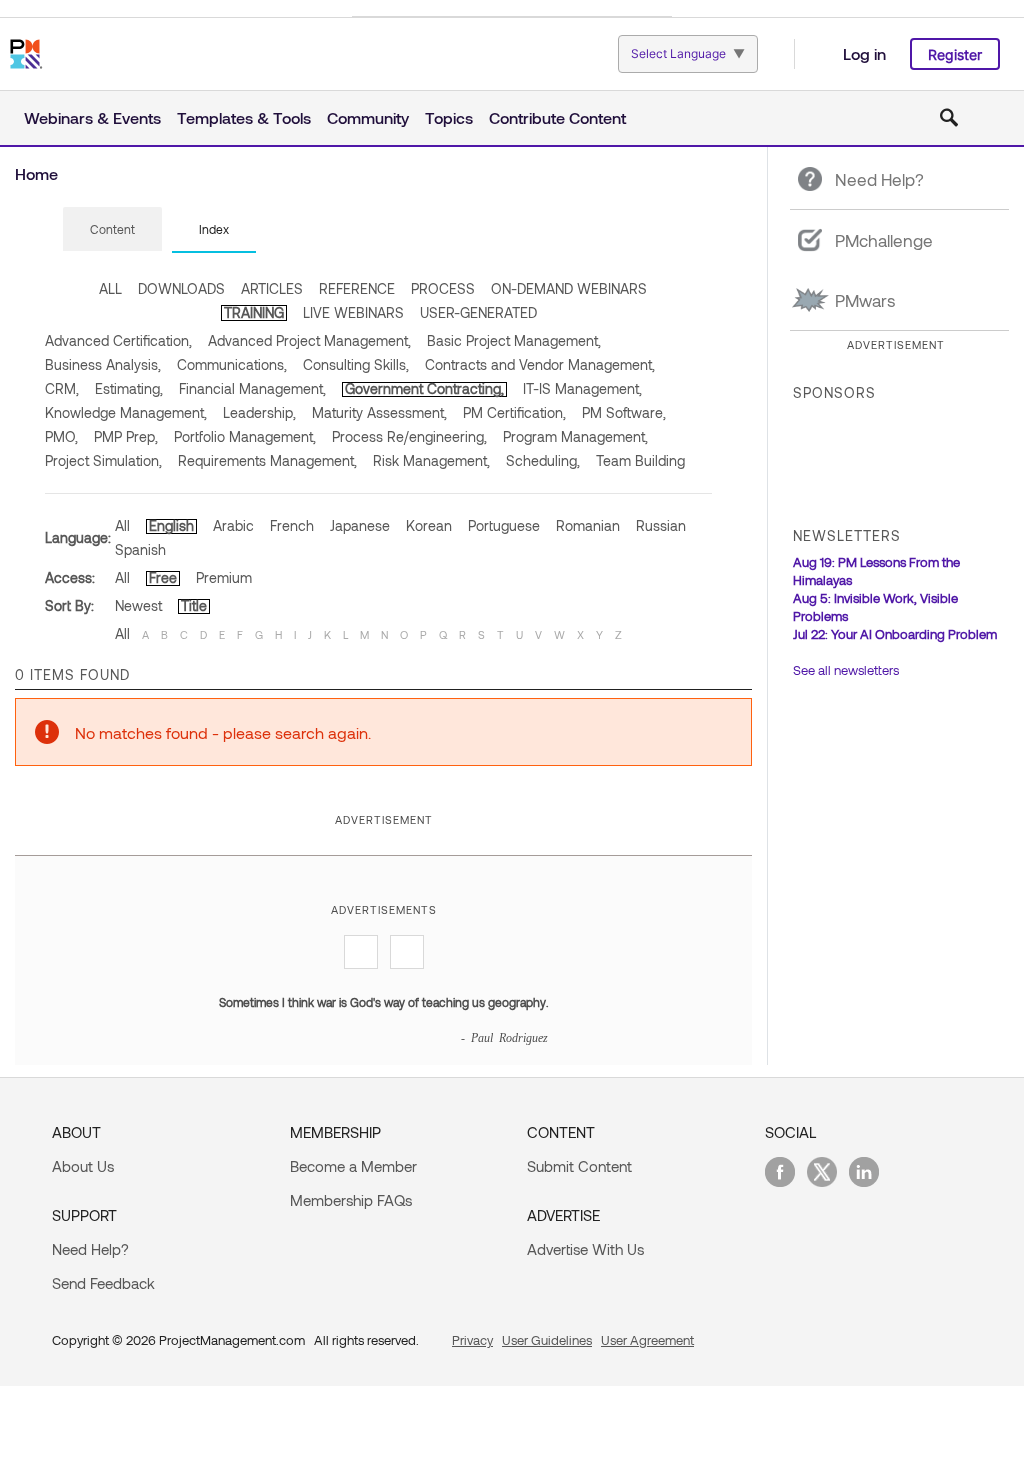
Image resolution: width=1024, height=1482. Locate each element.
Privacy (472, 1340)
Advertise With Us (585, 1249)
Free (163, 577)
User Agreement (647, 1340)
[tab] (112, 230)
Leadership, (259, 412)
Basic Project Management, (514, 340)
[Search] (949, 118)
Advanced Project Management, (309, 340)
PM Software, (624, 412)
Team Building (640, 460)
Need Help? (90, 1249)
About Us (83, 1166)
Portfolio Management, (245, 436)
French (292, 525)
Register (955, 54)
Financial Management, (252, 388)
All (122, 525)
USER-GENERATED (478, 312)
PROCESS (443, 288)
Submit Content (579, 1166)
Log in (864, 53)
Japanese (360, 525)
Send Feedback (103, 1283)
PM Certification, (514, 412)
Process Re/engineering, (409, 436)
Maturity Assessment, (379, 412)
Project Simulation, (103, 460)
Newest (138, 605)
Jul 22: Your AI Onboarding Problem (895, 634)
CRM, (62, 388)
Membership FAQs (351, 1200)
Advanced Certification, (118, 340)
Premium (224, 577)
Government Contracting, (424, 388)
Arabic (233, 525)
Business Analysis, (103, 364)
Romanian (588, 525)
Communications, (232, 364)
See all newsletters (846, 670)
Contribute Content (557, 117)
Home (36, 173)
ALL (110, 288)
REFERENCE (357, 288)
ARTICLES (272, 288)
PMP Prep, (126, 436)
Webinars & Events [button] (92, 117)
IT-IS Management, (582, 388)
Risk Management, (431, 460)
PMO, (61, 436)
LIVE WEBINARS (353, 312)
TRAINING (254, 312)
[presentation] (112, 229)
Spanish (140, 549)
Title (194, 605)
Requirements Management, (267, 460)
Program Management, (575, 436)
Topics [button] (449, 117)
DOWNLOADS (181, 288)
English (171, 525)
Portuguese (504, 525)
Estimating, (129, 388)
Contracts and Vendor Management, (540, 364)
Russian (661, 525)
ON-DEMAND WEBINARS (569, 288)
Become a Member (353, 1166)
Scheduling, (543, 460)
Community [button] (368, 117)
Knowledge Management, (126, 412)
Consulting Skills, (356, 364)
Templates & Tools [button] (244, 117)
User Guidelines (547, 1340)
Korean (429, 525)
